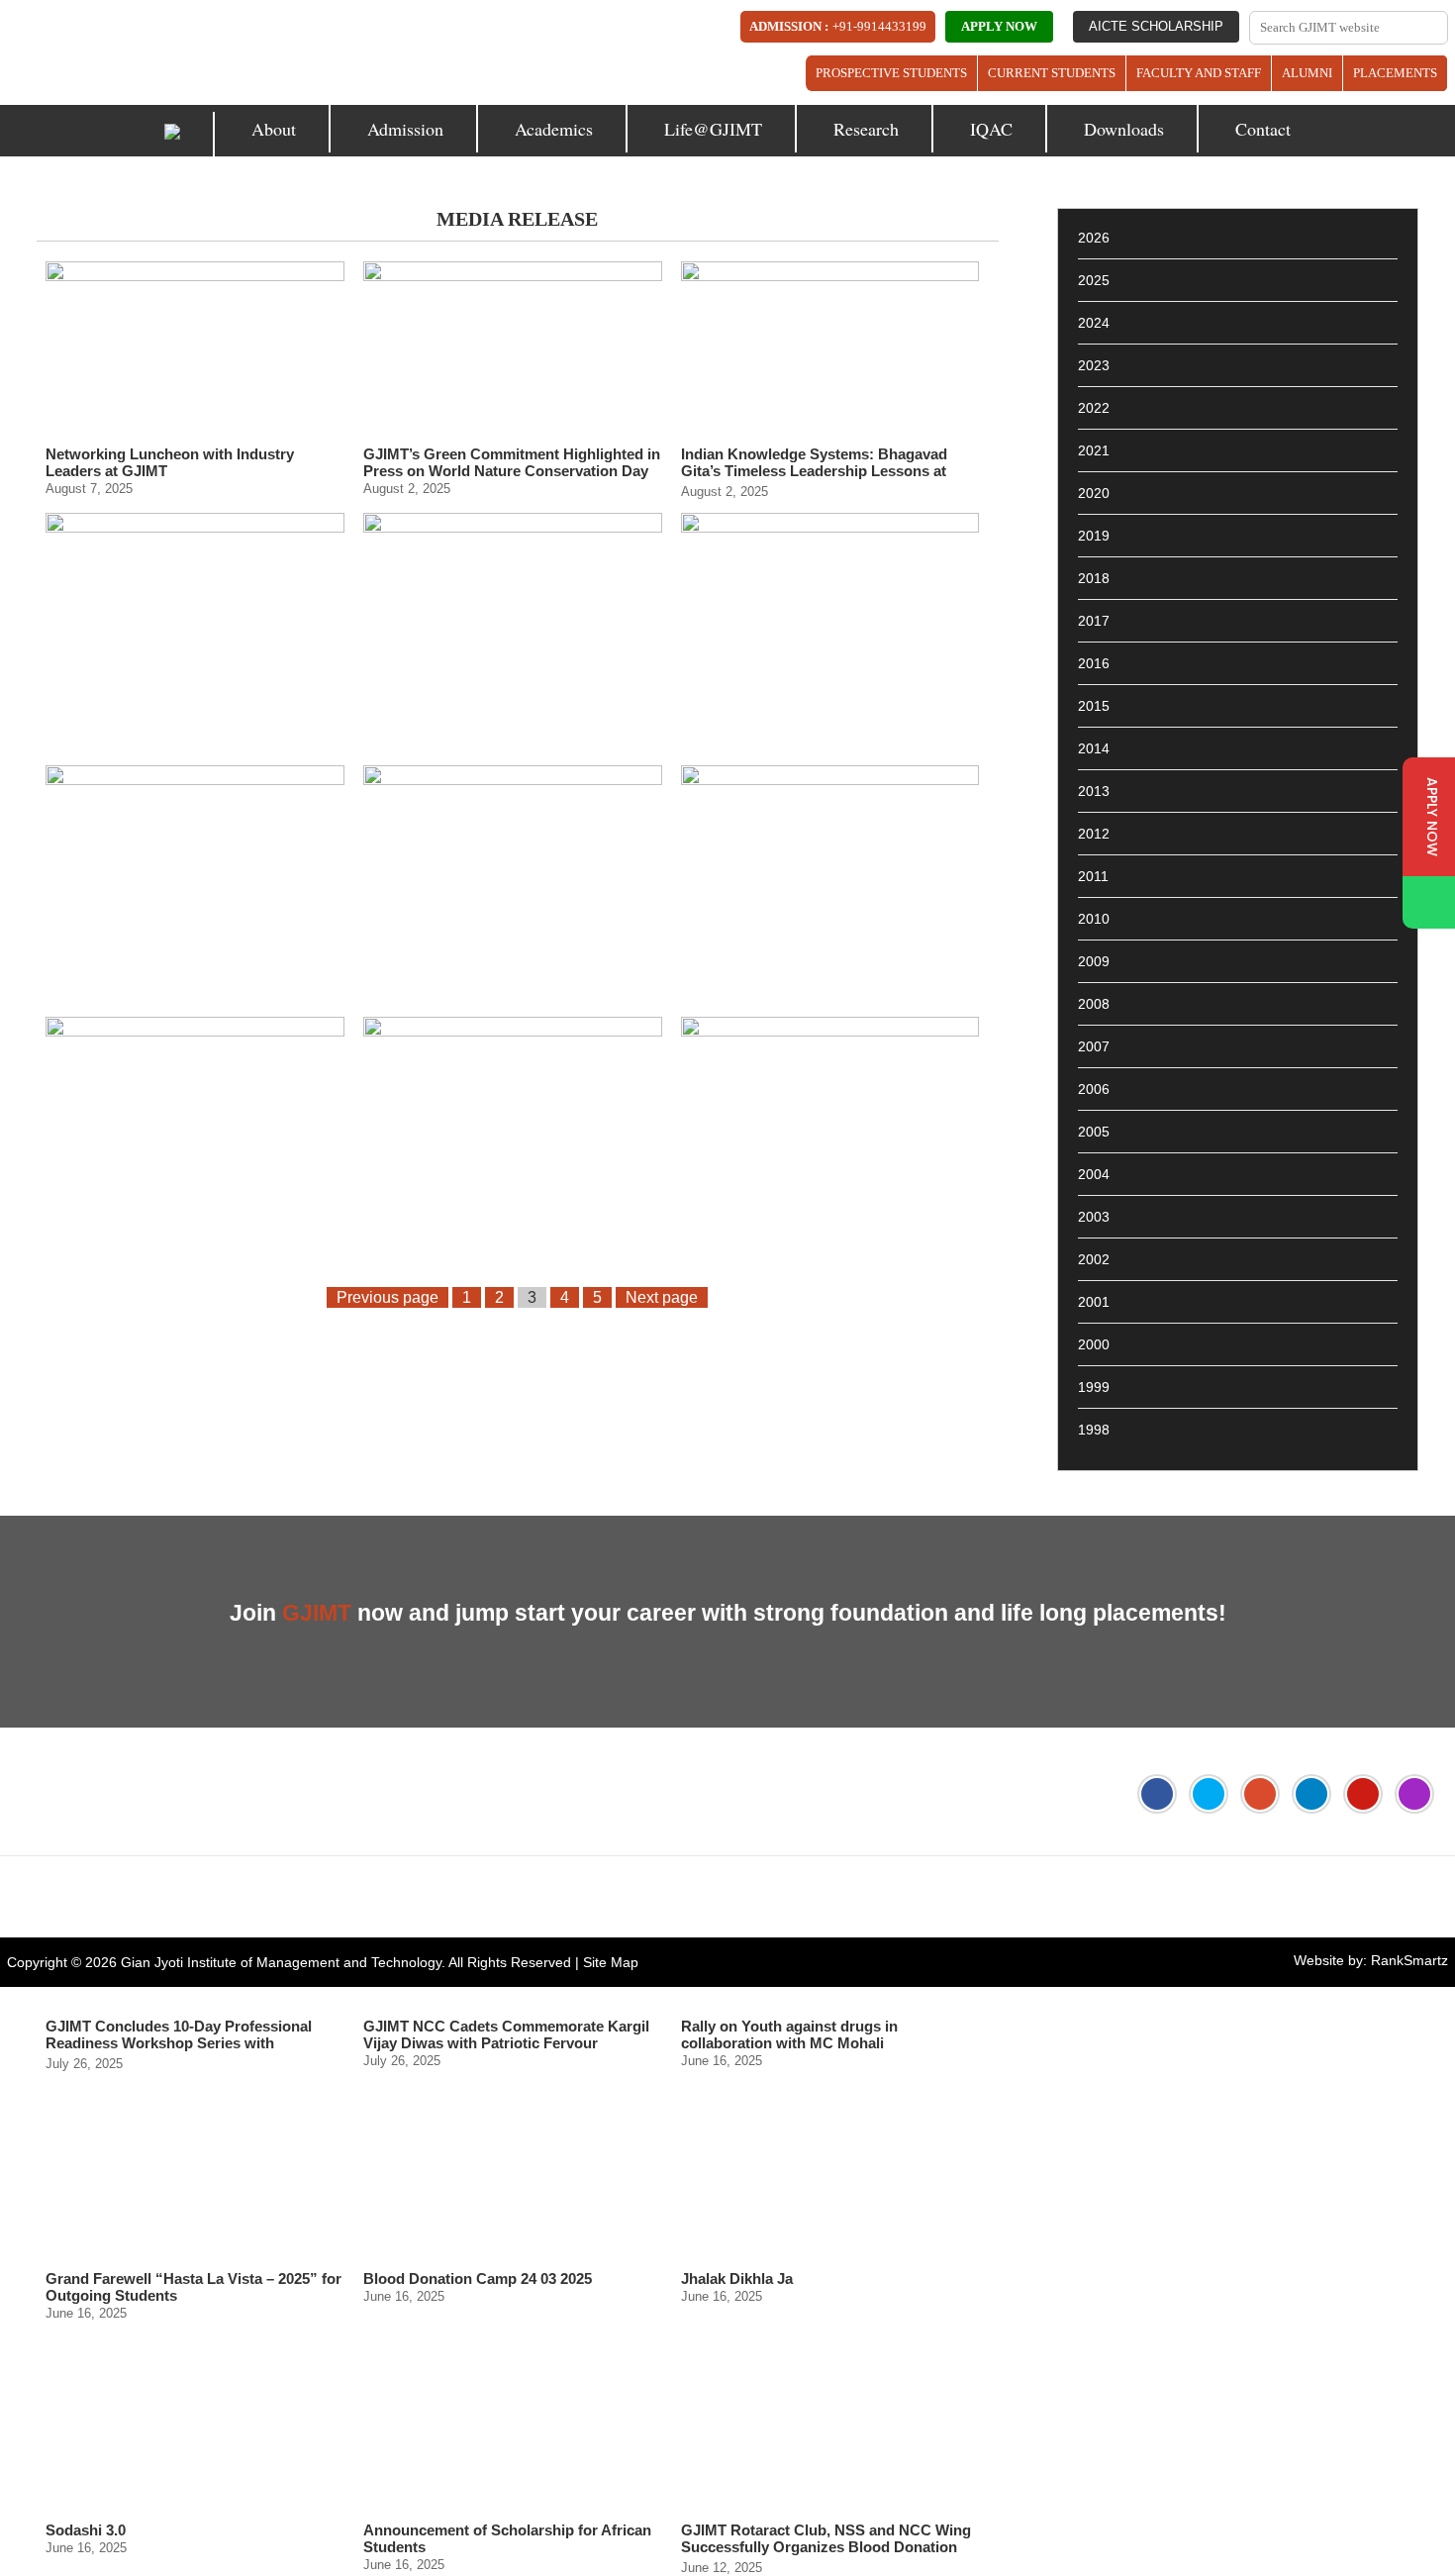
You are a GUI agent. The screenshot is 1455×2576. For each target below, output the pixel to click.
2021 (1094, 450)
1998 (1094, 1430)
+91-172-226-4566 (118, 1897)
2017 (1094, 621)
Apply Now (999, 26)
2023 (1094, 365)
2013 (1094, 791)
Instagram (1414, 1794)
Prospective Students (891, 73)
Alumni (1307, 73)
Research (866, 129)
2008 (1094, 1004)
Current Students (1052, 73)
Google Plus (1260, 1794)
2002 (1094, 1259)
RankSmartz (1409, 1960)
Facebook (1157, 1794)
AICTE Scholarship (1156, 26)
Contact (1263, 129)
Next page (662, 1297)
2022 (1094, 408)
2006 (1094, 1089)
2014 (1094, 748)
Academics (554, 129)
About (274, 129)
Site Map (611, 1962)
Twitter (1209, 1794)
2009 (1094, 961)
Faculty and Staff (1199, 73)
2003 (1094, 1217)
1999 (1094, 1387)
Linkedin (1311, 1794)
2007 (1094, 1046)
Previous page (388, 1297)
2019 (1094, 536)
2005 (1094, 1132)
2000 (1094, 1344)
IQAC (991, 129)
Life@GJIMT (713, 129)
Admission (405, 129)
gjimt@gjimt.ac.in (284, 1897)
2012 (1094, 834)
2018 (1094, 578)
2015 (1094, 706)
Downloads (1124, 129)
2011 (1093, 876)
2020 (1094, 493)
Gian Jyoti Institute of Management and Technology (281, 1962)
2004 (1094, 1174)
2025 (1094, 280)
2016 (1094, 663)
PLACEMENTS (1395, 73)
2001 (1094, 1302)
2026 (1094, 238)
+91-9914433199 (879, 26)
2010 (1094, 919)
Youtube (1363, 1794)
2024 (1094, 323)
